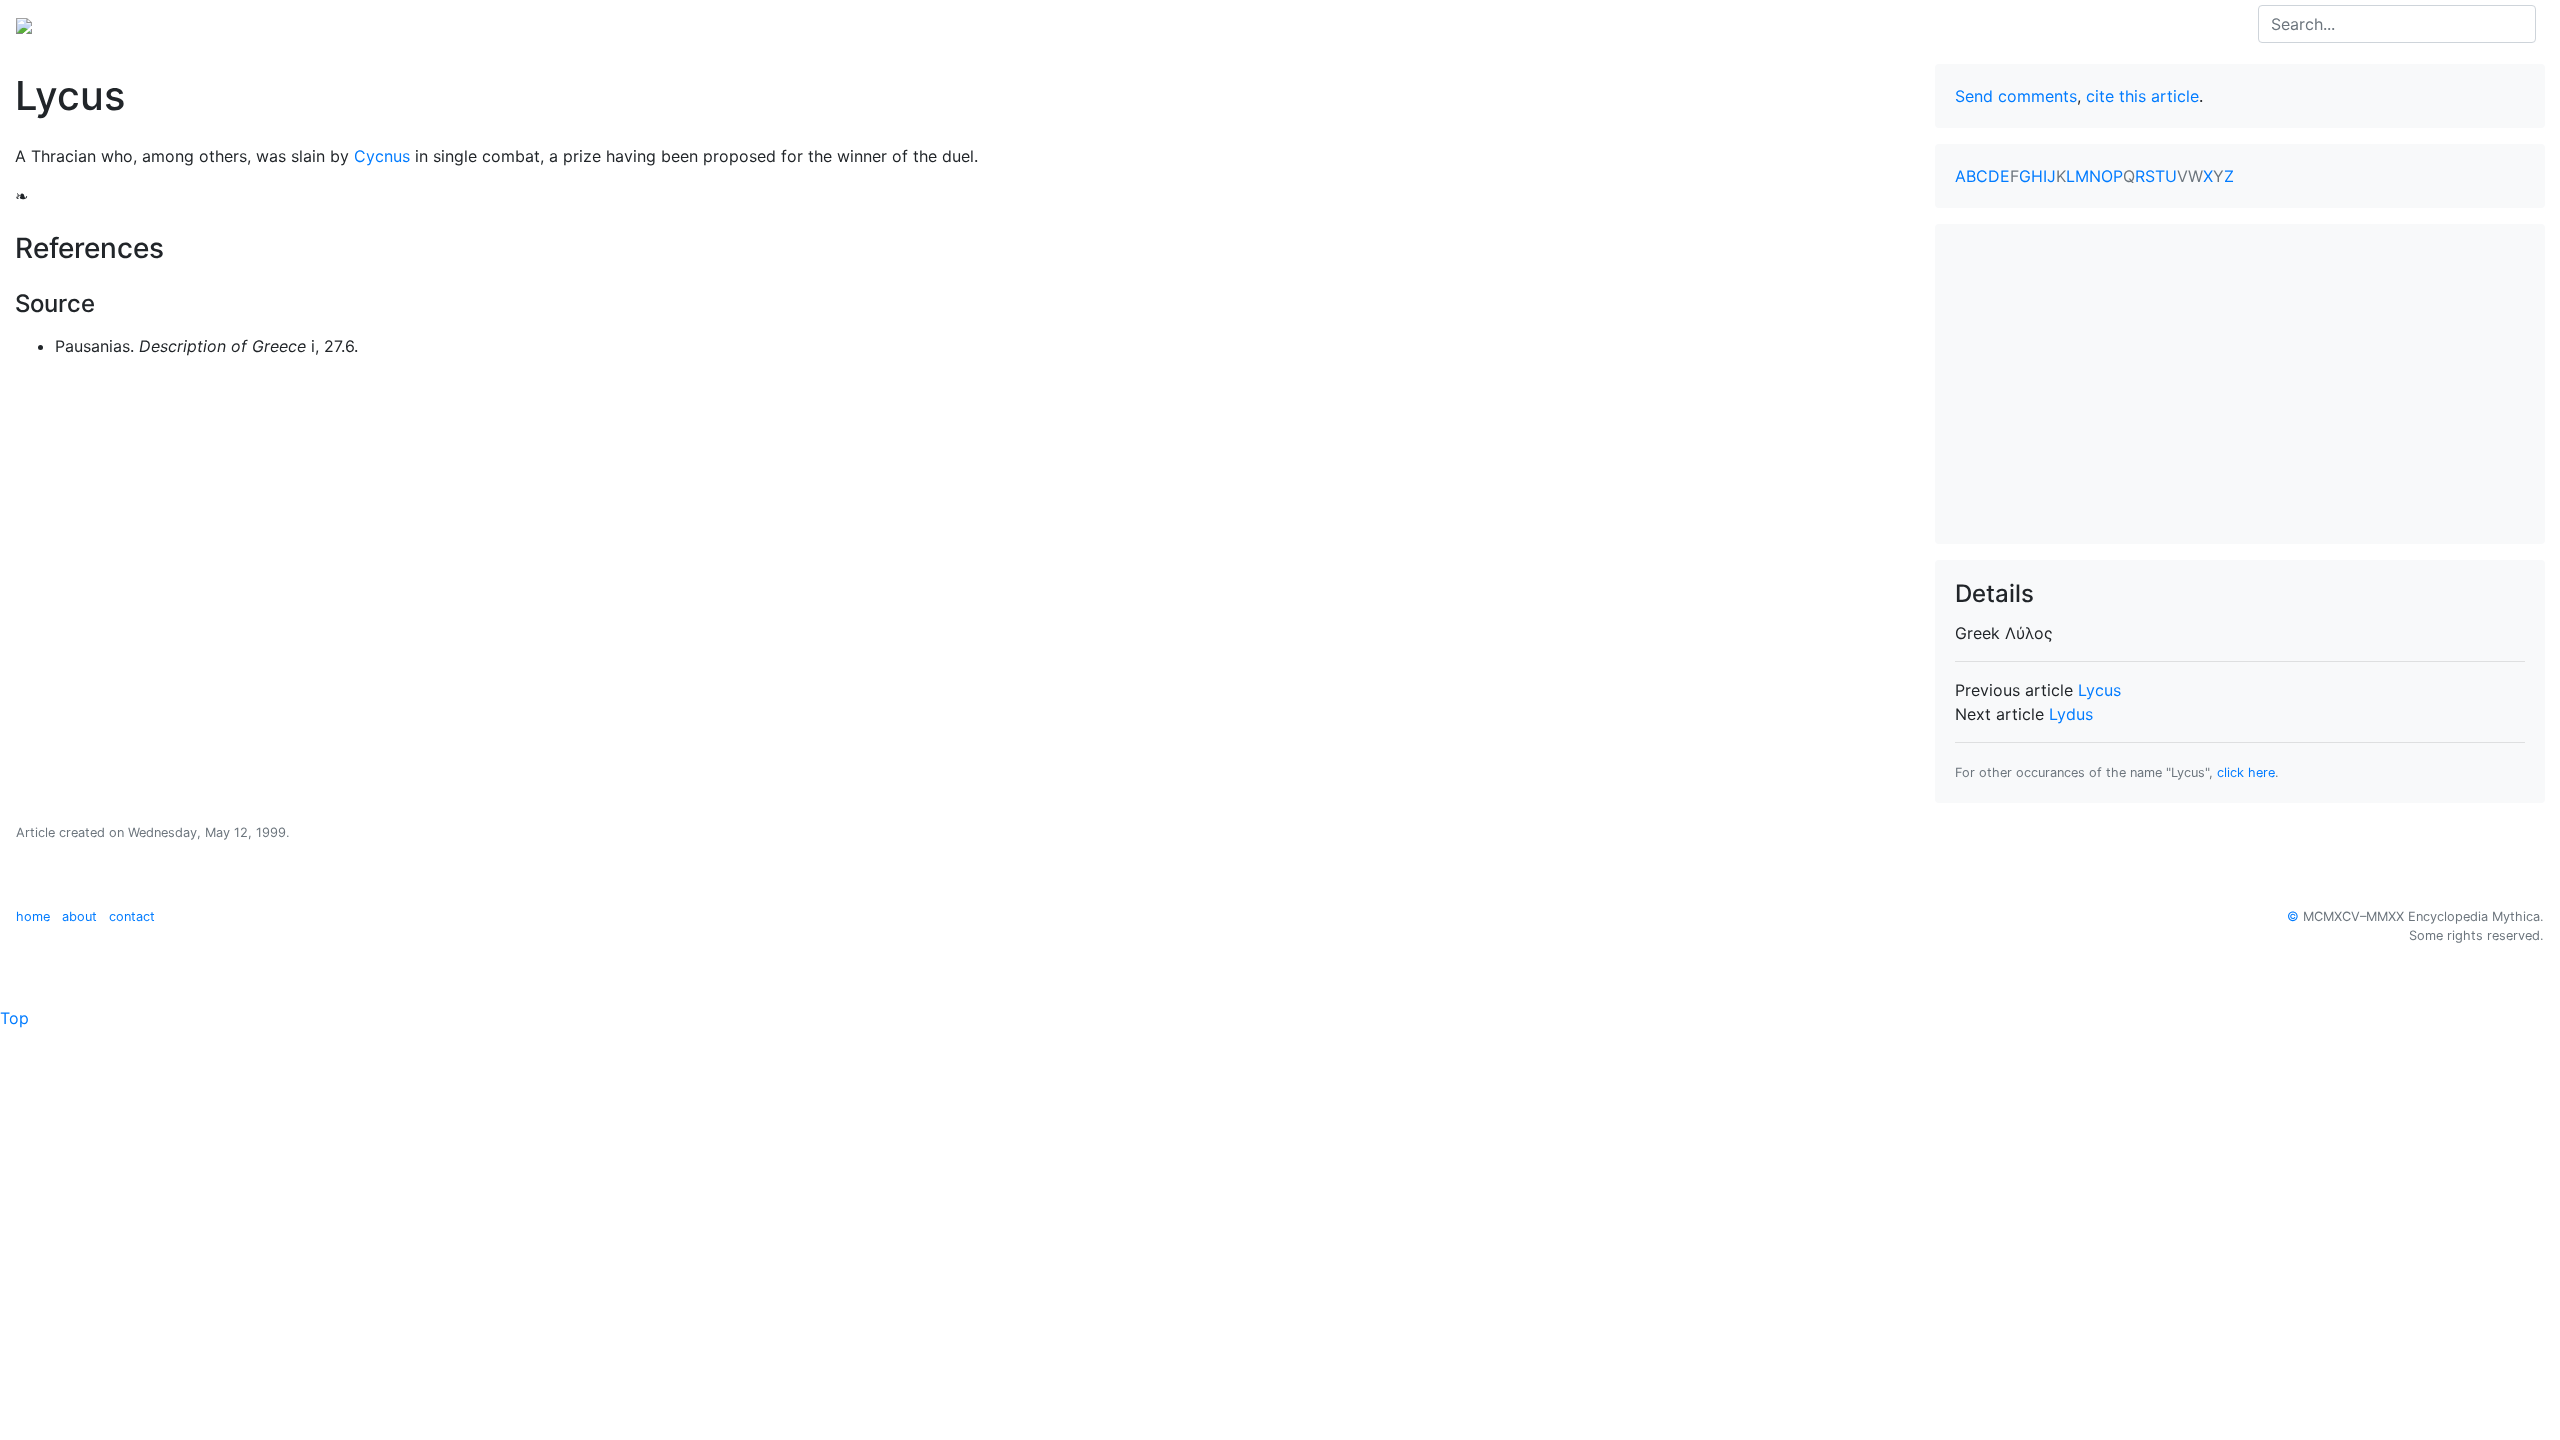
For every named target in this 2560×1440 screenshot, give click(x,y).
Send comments (2016, 96)
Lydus (2071, 714)
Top (14, 1018)
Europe (180, 24)
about (79, 916)
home (33, 916)
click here (2246, 772)
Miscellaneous (470, 24)
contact (132, 916)
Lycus (2099, 690)
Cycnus (382, 156)
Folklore (371, 24)
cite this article (2142, 96)
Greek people (274, 24)
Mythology (96, 24)
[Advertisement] (2240, 384)
